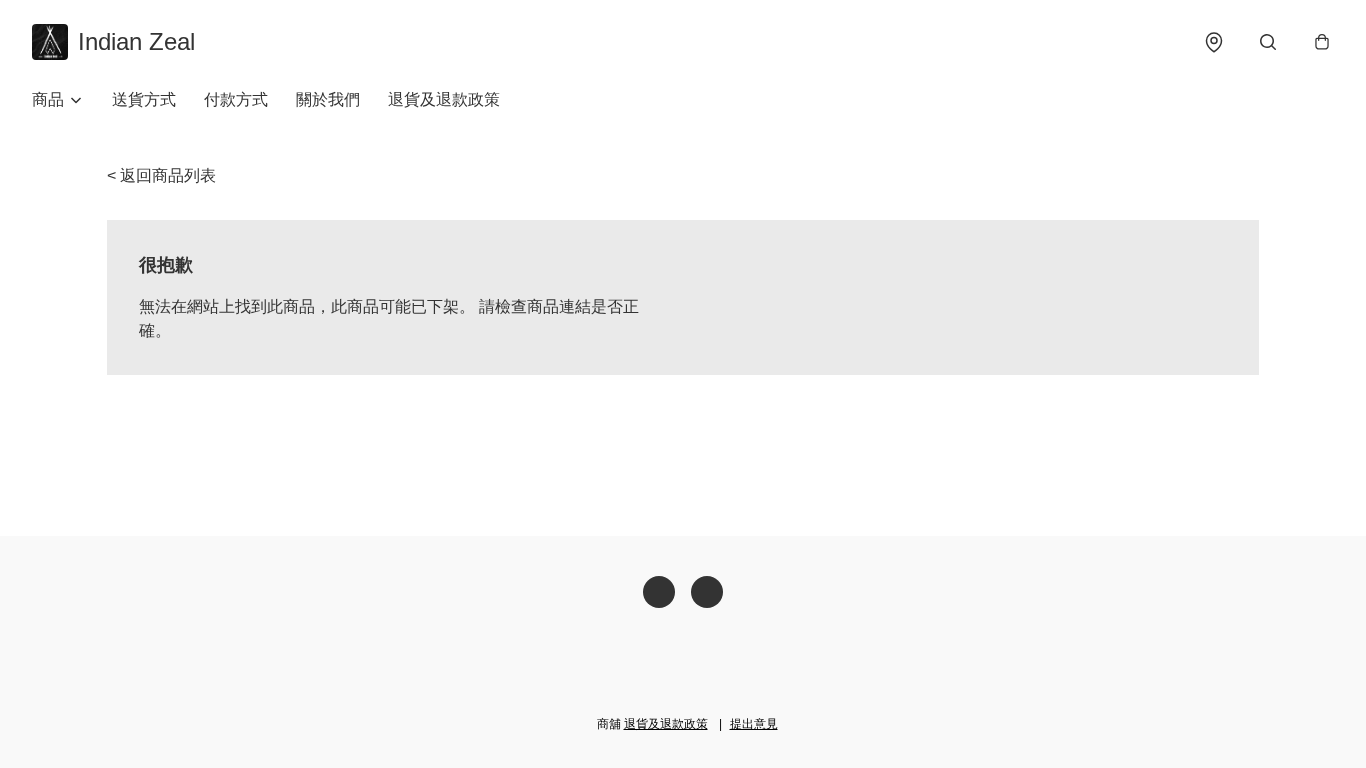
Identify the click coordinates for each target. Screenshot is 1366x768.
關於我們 (328, 99)
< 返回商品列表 (161, 175)
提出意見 (754, 724)
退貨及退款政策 (444, 99)
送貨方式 (144, 99)
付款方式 (236, 99)
